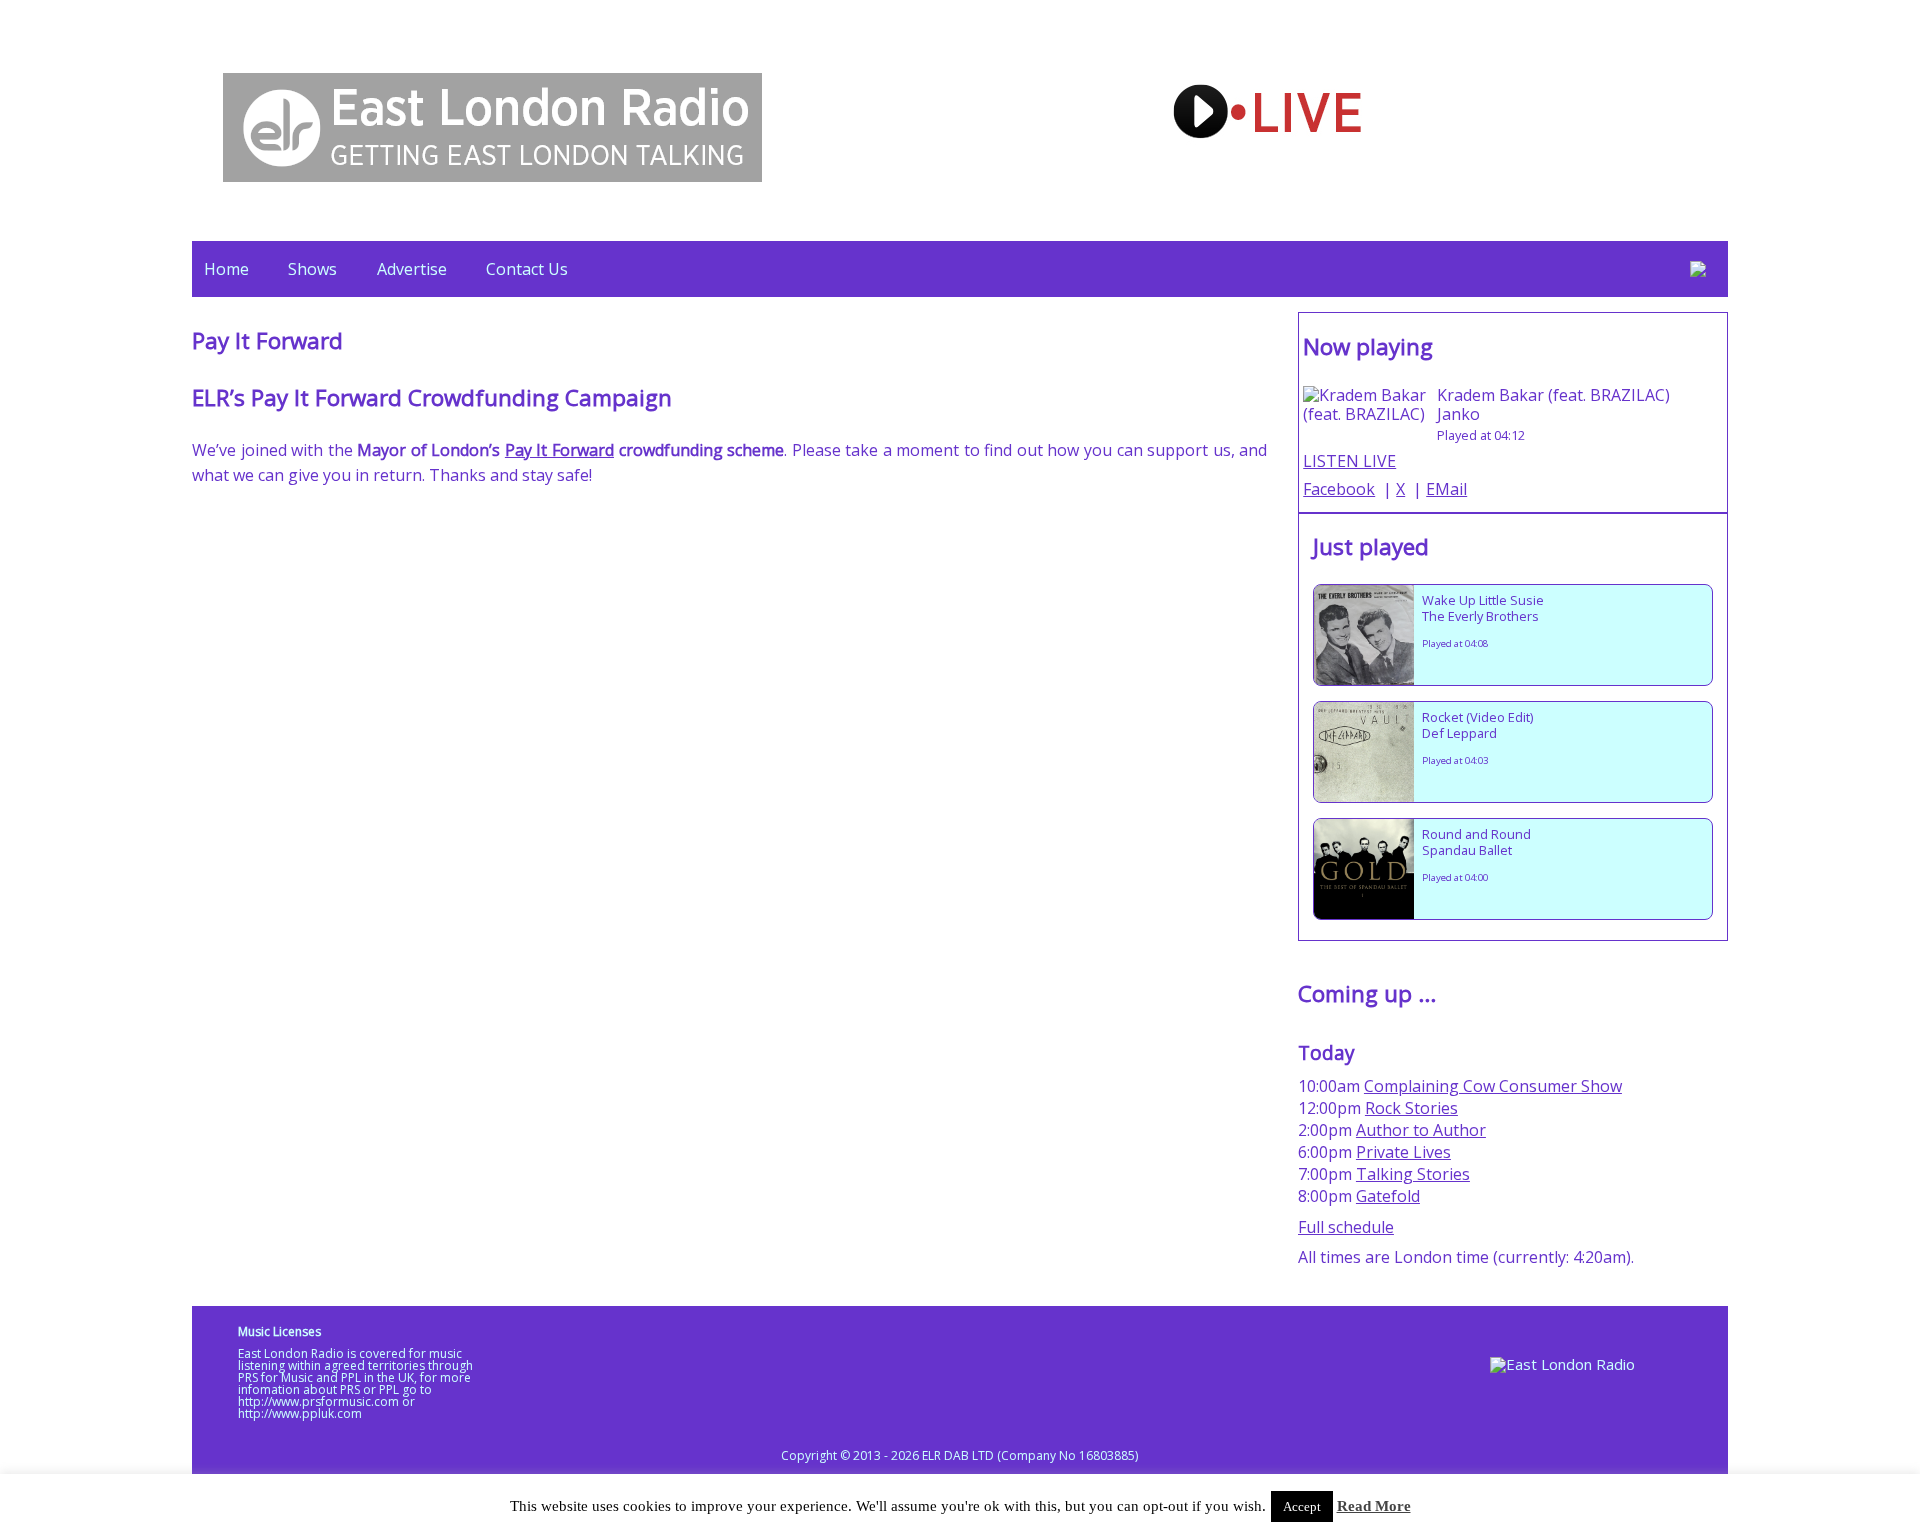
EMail (1446, 489)
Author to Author (1421, 1130)
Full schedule (1346, 1227)
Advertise (412, 269)
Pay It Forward (559, 450)
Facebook (1339, 489)
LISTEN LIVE (1349, 461)
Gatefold (1388, 1196)
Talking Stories (1413, 1174)
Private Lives (1403, 1152)
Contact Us (527, 269)
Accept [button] (1302, 1506)
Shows (312, 269)
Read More (1374, 1506)
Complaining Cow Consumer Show (1493, 1086)
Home (226, 269)
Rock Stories (1411, 1108)
